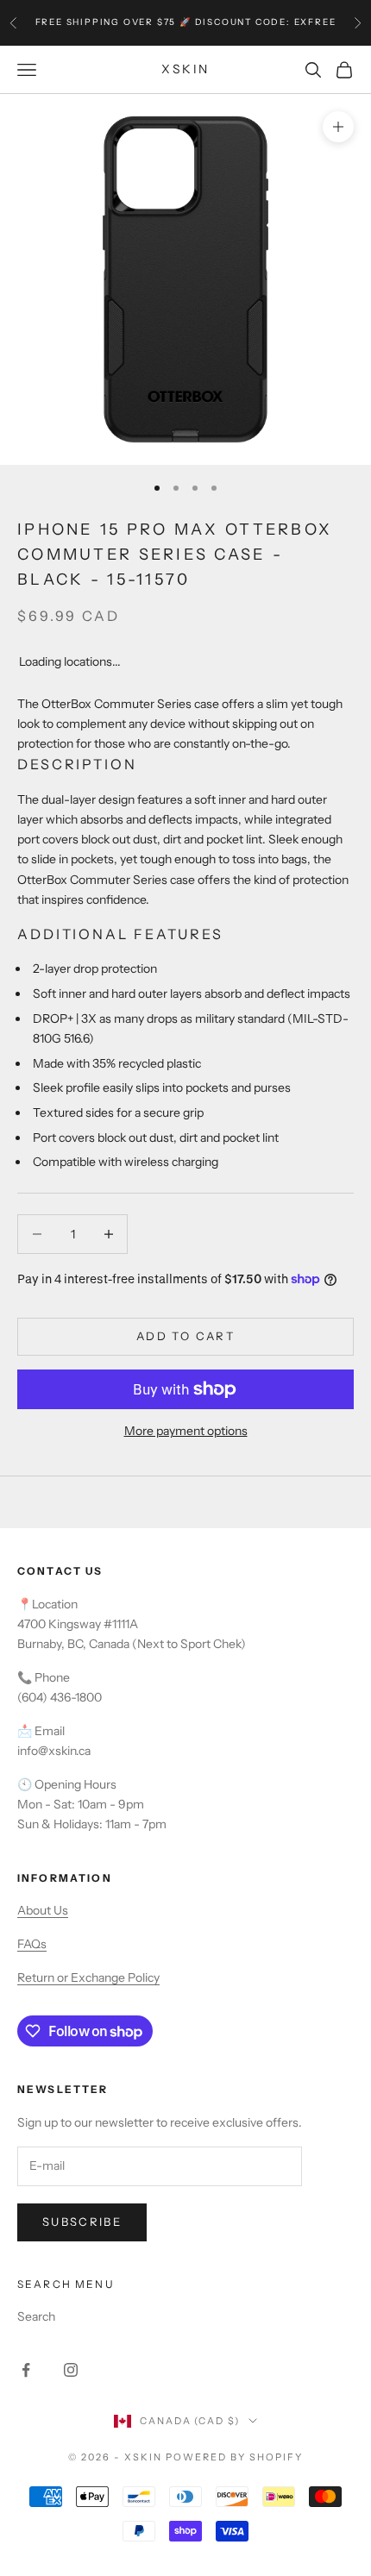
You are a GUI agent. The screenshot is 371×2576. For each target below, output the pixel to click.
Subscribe (82, 2222)
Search (36, 2316)
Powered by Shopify (234, 2457)
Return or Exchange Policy (88, 1977)
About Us (43, 1910)
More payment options (186, 1431)
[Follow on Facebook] (26, 2370)
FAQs (32, 1944)
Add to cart (185, 1336)
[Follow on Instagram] (71, 2370)
